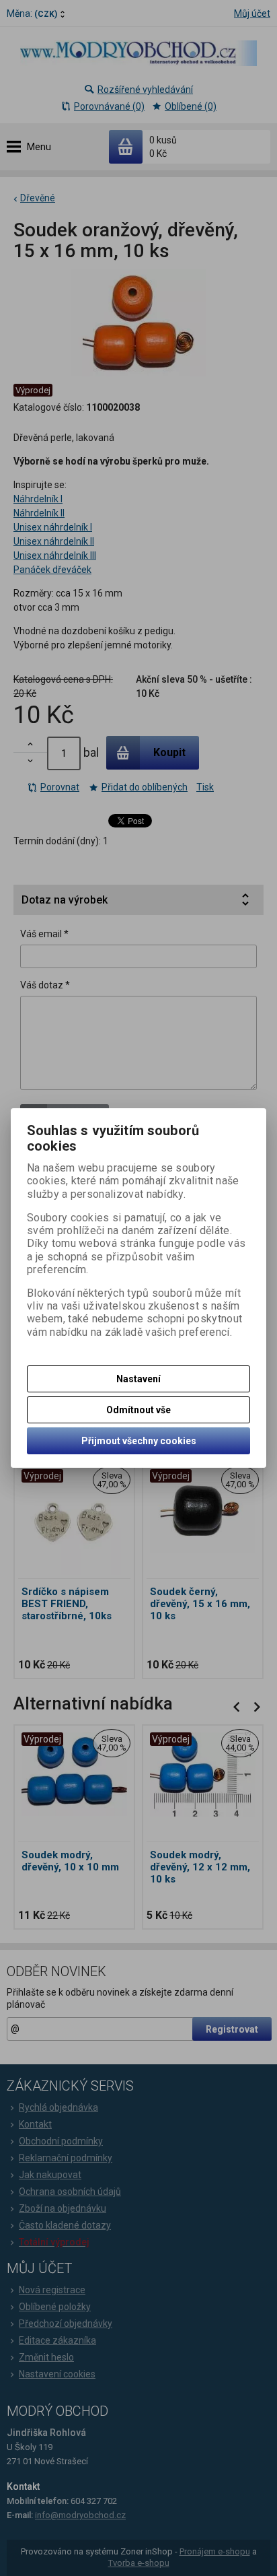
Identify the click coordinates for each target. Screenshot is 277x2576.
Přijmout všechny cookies (139, 1441)
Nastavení (138, 1379)
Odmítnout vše (138, 1410)
